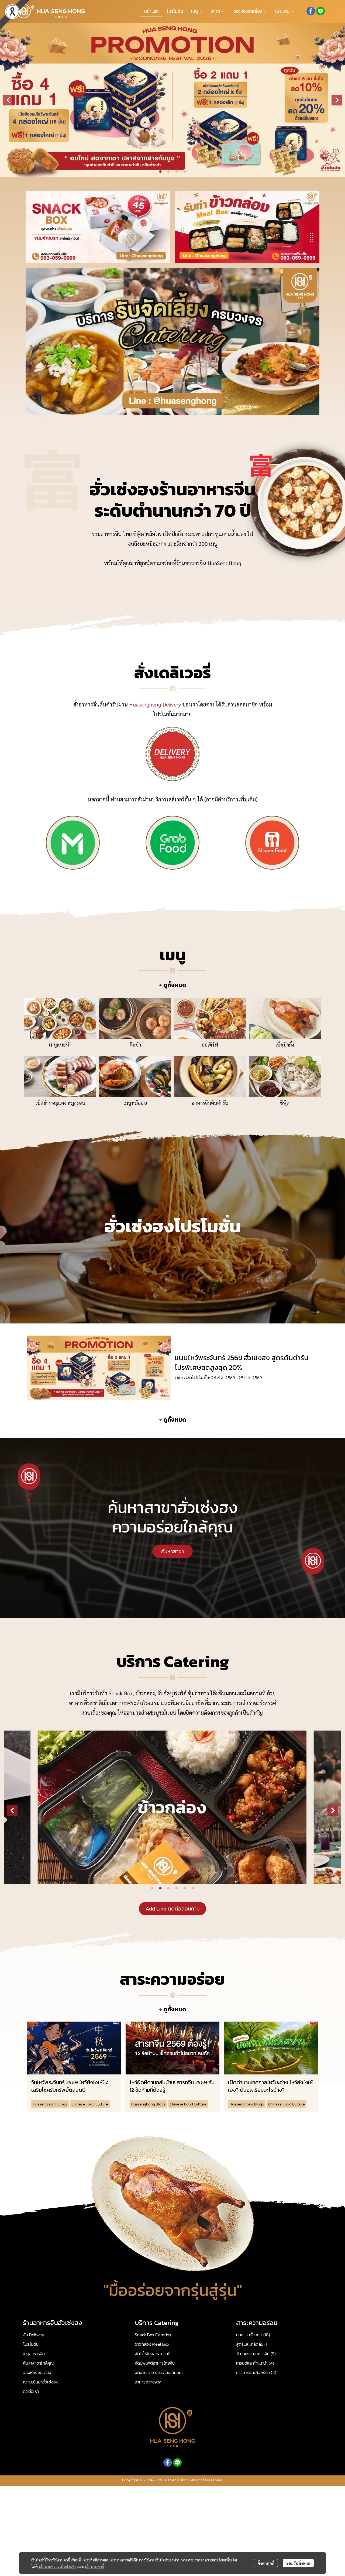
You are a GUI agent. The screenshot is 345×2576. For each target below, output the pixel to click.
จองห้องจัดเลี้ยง (37, 2372)
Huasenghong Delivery (155, 704)
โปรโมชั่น (31, 2344)
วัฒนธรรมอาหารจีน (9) (256, 2354)
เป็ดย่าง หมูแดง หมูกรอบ (60, 1103)
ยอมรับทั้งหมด (298, 2563)
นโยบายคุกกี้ (94, 2566)
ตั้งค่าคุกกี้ (266, 2563)
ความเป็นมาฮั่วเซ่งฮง (41, 2382)
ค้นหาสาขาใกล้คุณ (39, 2363)
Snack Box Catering (153, 2335)
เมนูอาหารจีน (34, 2354)
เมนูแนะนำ (60, 1045)
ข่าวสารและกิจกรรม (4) (256, 2372)
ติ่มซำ (135, 1045)
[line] (320, 11)
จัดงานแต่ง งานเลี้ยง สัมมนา (159, 2372)
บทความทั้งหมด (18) (253, 2335)
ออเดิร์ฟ (210, 1045)
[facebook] (311, 11)
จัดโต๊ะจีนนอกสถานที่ (153, 2354)
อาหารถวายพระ (148, 2382)
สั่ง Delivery (34, 2335)
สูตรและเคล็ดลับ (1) (252, 2344)
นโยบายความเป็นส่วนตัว (58, 2566)
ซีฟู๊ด (285, 1103)
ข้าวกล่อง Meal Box (152, 2344)
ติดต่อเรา (31, 2391)
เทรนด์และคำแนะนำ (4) (255, 2363)
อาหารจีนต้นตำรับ (210, 1103)
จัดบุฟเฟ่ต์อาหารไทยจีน (155, 2363)
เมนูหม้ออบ (135, 1103)
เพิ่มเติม (283, 11)
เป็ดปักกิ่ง (285, 1045)
